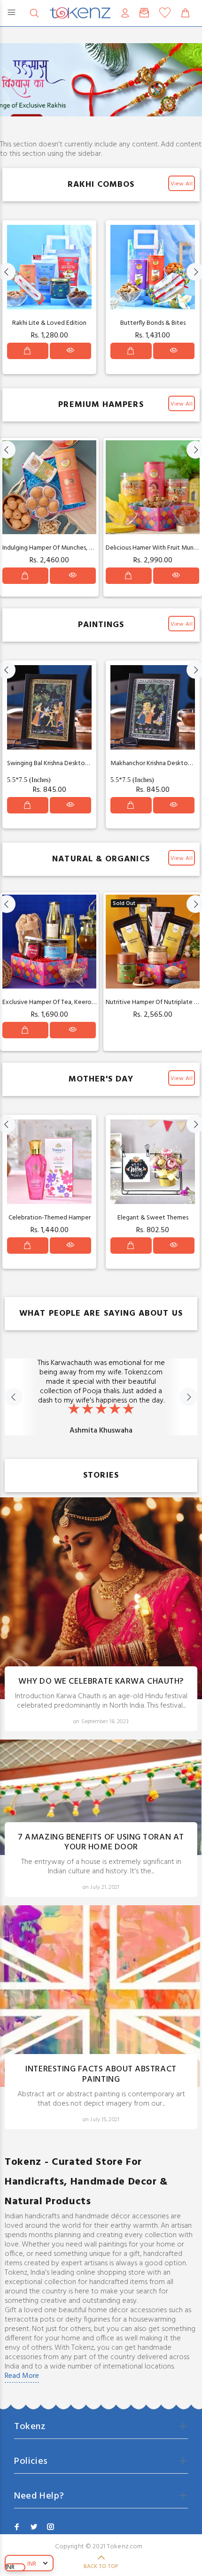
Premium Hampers (101, 405)
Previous (14, 1397)
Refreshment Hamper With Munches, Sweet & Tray (73, 548)
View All (182, 184)
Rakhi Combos (101, 185)
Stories (101, 1476)
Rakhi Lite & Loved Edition (49, 323)
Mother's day (101, 1079)
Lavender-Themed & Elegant (50, 1218)
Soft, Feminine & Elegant (153, 1218)
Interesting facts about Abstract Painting (101, 2074)
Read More (22, 2376)
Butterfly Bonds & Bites (153, 323)
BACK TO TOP (101, 2567)
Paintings (101, 625)
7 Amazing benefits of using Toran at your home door (101, 1843)
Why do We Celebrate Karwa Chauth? (101, 1682)
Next (188, 1397)
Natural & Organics (101, 859)
